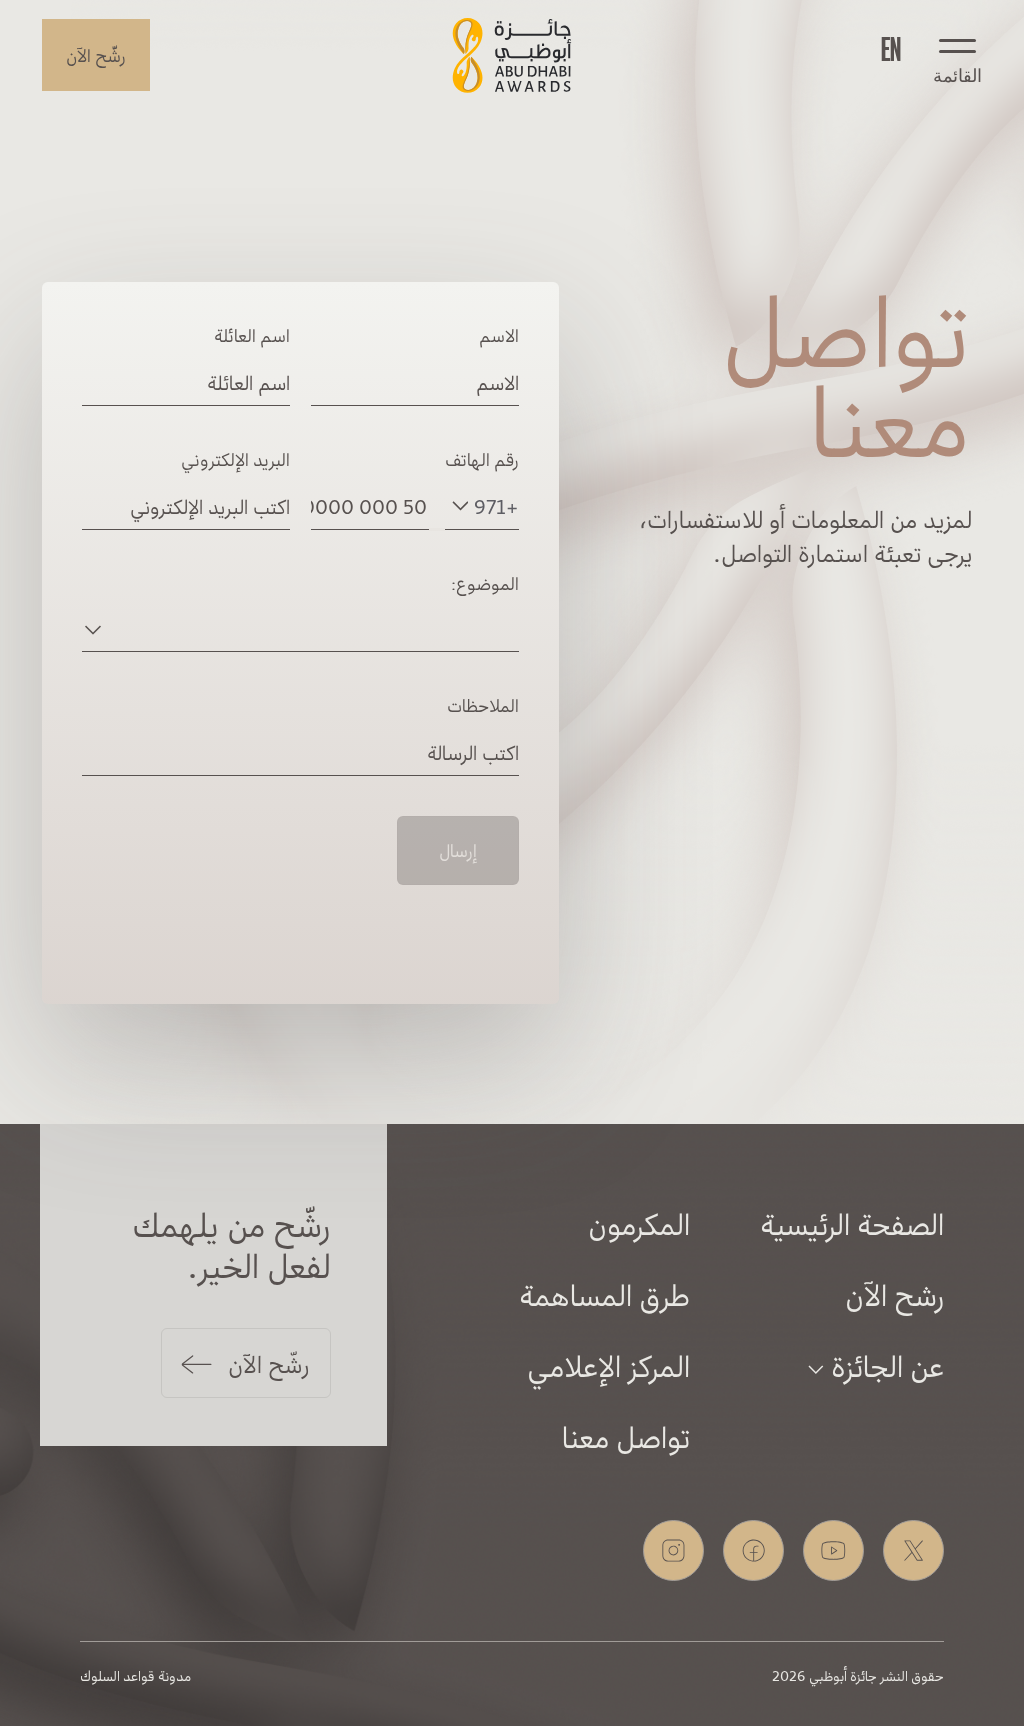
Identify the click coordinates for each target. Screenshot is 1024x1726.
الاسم (499, 335)
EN (891, 47)
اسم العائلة (252, 335)
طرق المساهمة (604, 1294)
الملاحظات (483, 705)
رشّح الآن (96, 55)
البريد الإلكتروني (235, 459)
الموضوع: (485, 583)
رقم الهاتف (482, 459)
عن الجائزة (884, 1365)
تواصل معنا (626, 1436)
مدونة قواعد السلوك (135, 1675)
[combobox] (485, 506)
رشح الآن (894, 1294)
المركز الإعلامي (608, 1365)
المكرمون (639, 1223)
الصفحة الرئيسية (852, 1223)
